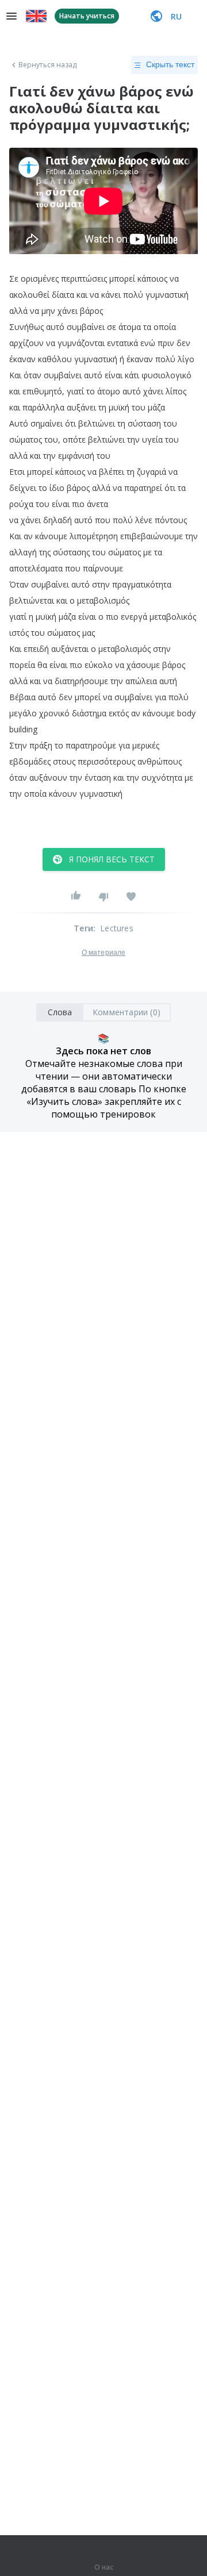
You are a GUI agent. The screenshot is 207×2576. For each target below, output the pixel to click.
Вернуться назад (48, 65)
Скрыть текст (170, 64)
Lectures (117, 928)
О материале (103, 953)
